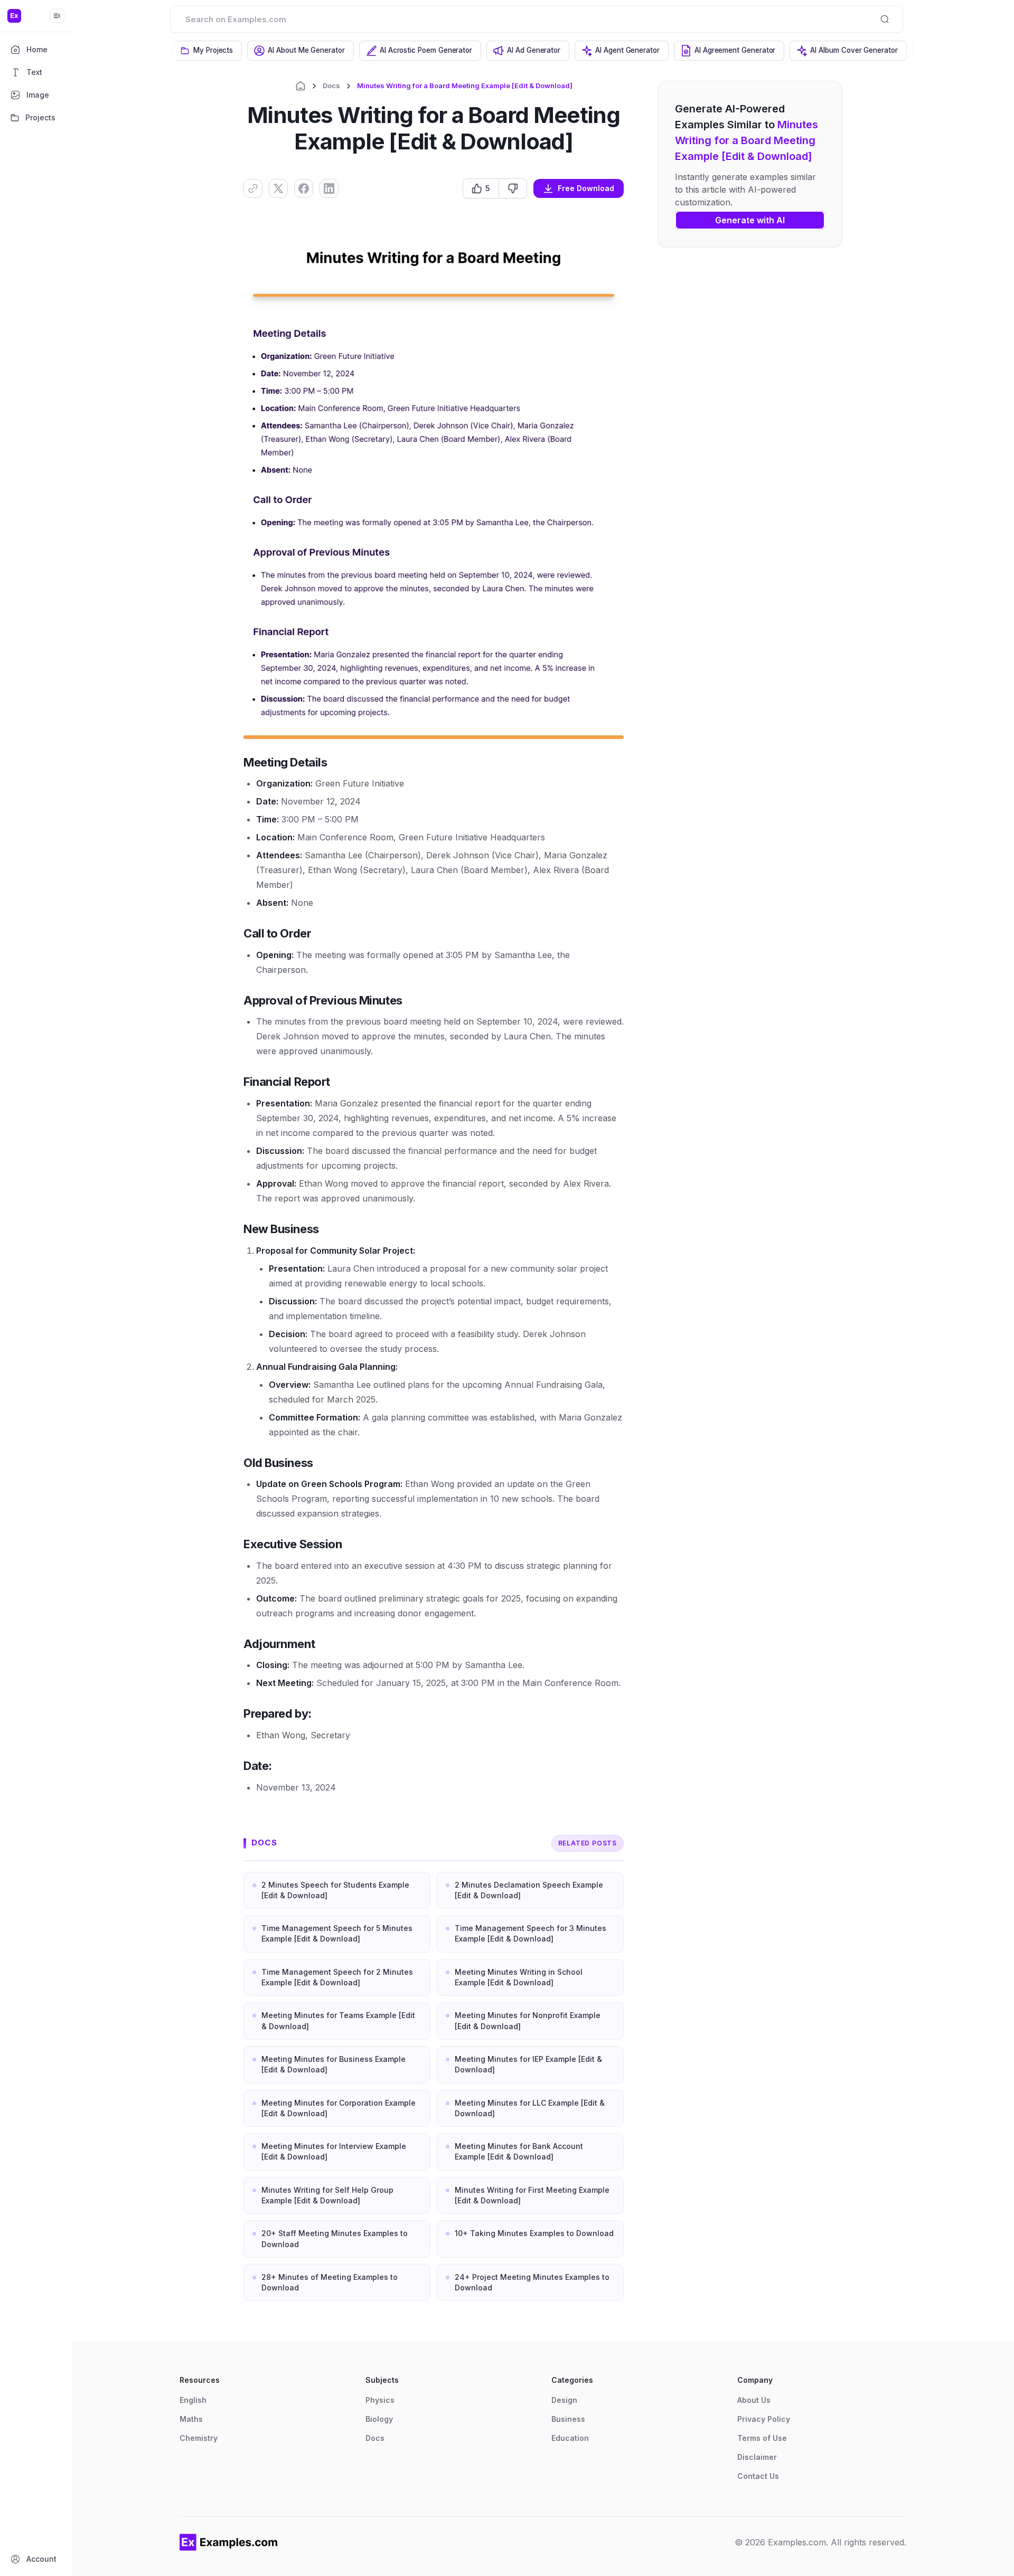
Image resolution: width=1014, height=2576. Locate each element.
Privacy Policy (764, 2419)
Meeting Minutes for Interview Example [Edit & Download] (334, 2151)
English (193, 2400)
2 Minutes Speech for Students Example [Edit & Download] (335, 1890)
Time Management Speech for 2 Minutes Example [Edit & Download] (337, 1977)
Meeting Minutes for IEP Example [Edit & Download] (528, 2064)
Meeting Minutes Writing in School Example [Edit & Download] (519, 1977)
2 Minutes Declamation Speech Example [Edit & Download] (529, 1890)
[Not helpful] (513, 188)
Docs (331, 86)
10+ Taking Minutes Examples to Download (534, 2233)
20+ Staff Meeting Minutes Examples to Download (335, 2238)
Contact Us (758, 2476)
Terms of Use (762, 2438)
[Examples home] (229, 2542)
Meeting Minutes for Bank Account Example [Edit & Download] (519, 2151)
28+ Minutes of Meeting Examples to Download (330, 2282)
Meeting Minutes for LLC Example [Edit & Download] (530, 2108)
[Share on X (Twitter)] (278, 188)
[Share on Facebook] (304, 188)
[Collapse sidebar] (57, 16)
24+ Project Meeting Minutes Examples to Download (532, 2282)
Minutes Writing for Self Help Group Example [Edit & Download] (327, 2195)
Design (564, 2400)
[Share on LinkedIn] (329, 188)
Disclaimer (757, 2457)
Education (570, 2438)
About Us (754, 2400)
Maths (191, 2419)
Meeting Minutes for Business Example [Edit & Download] (334, 2064)
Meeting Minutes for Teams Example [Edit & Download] (338, 2020)
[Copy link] (253, 188)
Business (568, 2419)
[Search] (885, 19)
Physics (380, 2400)
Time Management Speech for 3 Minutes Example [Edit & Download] (531, 1933)
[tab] (207, 51)
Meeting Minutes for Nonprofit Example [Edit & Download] (528, 2020)
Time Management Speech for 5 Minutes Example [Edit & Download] (337, 1933)
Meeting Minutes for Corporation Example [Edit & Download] (339, 2108)
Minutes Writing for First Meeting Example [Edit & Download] (532, 2195)
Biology (379, 2419)
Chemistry (199, 2438)
